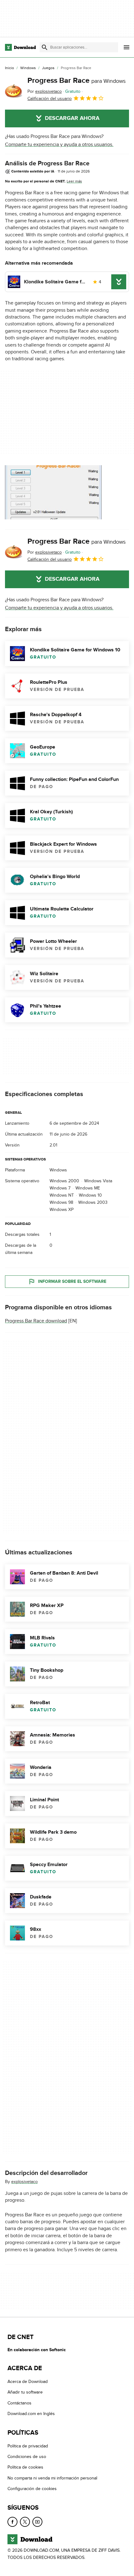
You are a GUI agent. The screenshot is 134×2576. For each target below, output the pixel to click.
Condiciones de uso (27, 2457)
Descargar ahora (72, 118)
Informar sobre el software (72, 1281)
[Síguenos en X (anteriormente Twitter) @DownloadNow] (25, 2522)
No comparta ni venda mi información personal (52, 2478)
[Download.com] (20, 47)
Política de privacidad (28, 2446)
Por (45, 91)
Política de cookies (25, 2467)
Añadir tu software (25, 2392)
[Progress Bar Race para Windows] (14, 89)
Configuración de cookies (32, 2489)
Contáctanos (19, 2403)
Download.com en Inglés (31, 2414)
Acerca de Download (28, 2382)
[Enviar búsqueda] (45, 47)
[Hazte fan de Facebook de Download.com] (12, 2522)
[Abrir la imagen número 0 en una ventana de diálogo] (53, 492)
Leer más (74, 181)
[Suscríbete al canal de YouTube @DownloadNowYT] (37, 2522)
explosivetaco (24, 2182)
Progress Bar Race (77, 80)
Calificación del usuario (50, 99)
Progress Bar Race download (36, 1321)
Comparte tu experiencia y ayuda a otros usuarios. (59, 144)
